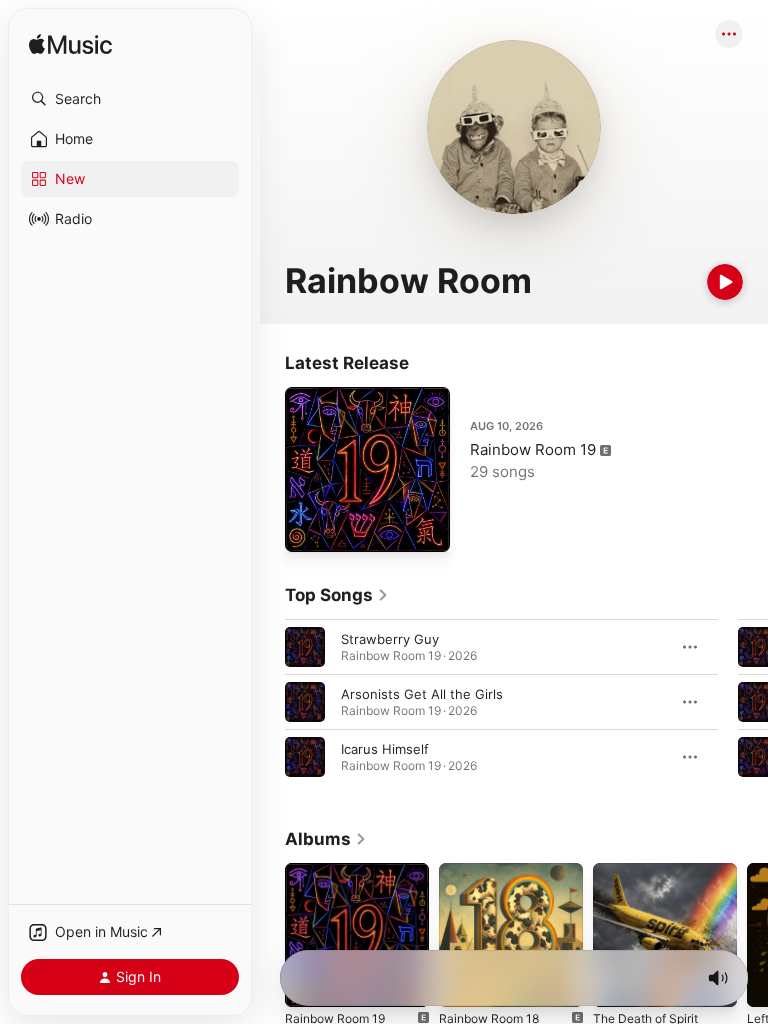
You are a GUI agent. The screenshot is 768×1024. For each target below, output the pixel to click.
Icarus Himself (385, 749)
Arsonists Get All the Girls (422, 694)
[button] (130, 99)
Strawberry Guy (390, 639)
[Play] (725, 282)
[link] (337, 595)
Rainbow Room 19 (533, 449)
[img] (70, 45)
